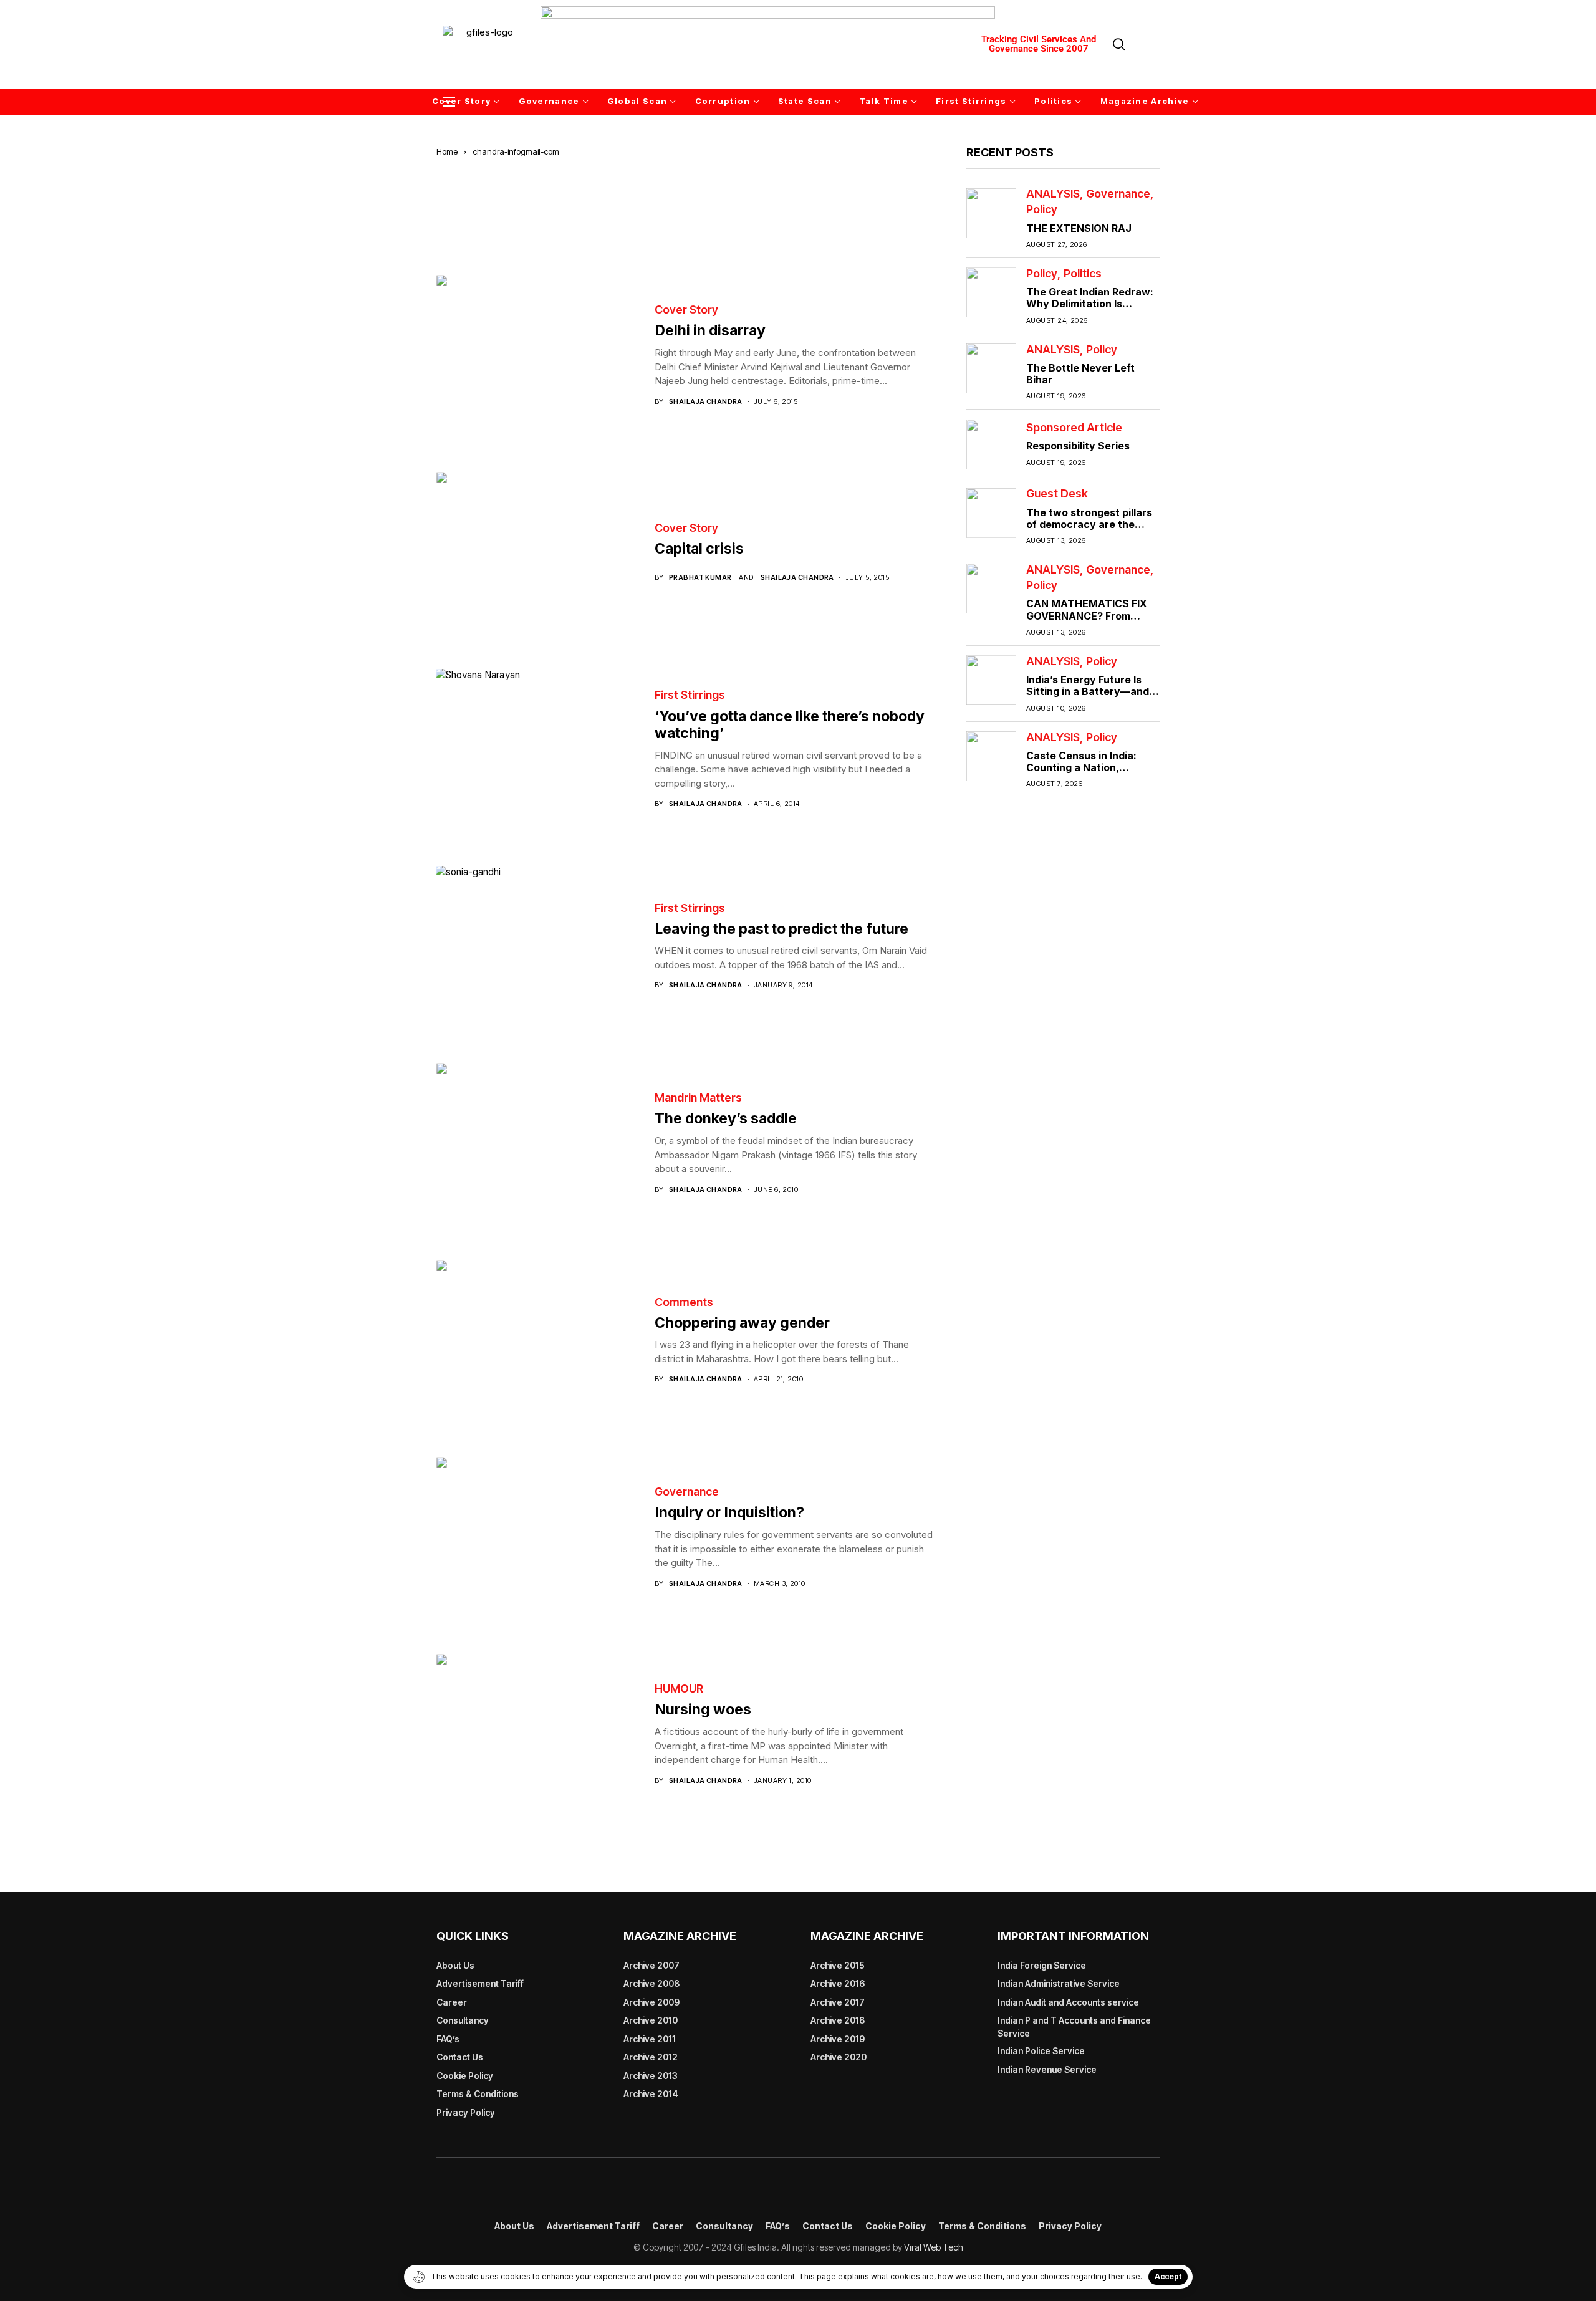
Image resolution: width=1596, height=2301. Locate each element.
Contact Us (460, 2057)
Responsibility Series (1078, 446)
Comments (684, 1302)
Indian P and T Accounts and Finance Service (1074, 2027)
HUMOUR (679, 1689)
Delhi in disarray (710, 330)
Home (447, 151)
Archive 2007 (651, 1965)
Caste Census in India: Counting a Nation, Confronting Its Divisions (1088, 767)
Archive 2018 (838, 2020)
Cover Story (686, 310)
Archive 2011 (650, 2039)
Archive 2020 (839, 2057)
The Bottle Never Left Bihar (1080, 374)
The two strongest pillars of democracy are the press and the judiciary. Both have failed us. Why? (1091, 531)
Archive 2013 (651, 2076)
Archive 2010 (651, 2020)
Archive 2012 (651, 2057)
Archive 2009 (651, 2002)
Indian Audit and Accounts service (1068, 2002)
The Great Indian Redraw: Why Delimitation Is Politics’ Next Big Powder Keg (1090, 310)
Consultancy (463, 2020)
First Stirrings (690, 695)
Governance (687, 1492)
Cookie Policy (465, 2076)
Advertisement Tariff (480, 1983)
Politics (1083, 274)
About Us (455, 1965)
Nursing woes (703, 1709)
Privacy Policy (466, 2112)
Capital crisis (699, 549)
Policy (1042, 210)
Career (452, 2002)
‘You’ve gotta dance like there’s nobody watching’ (790, 725)
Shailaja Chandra (706, 402)
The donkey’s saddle (733, 1118)
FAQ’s (448, 2039)
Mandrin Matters (698, 1098)
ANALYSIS (1053, 195)
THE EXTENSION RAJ (1079, 228)
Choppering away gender (742, 1323)
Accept (1168, 2276)
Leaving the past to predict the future (781, 929)
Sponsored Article (1074, 428)
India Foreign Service (1042, 1965)
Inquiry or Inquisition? (729, 1512)
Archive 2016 (838, 1983)
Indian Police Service (1041, 2051)
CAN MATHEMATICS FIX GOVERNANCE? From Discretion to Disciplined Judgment (1087, 622)
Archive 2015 (838, 1965)
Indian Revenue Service (1047, 2069)
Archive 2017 (838, 2002)
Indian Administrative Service (1059, 1983)
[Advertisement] (686, 201)
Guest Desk (1057, 494)
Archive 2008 (651, 1983)
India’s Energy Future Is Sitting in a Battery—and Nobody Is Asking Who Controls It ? (1088, 698)
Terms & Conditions (478, 2094)
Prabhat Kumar (700, 578)
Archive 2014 (651, 2094)
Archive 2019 (838, 2039)
